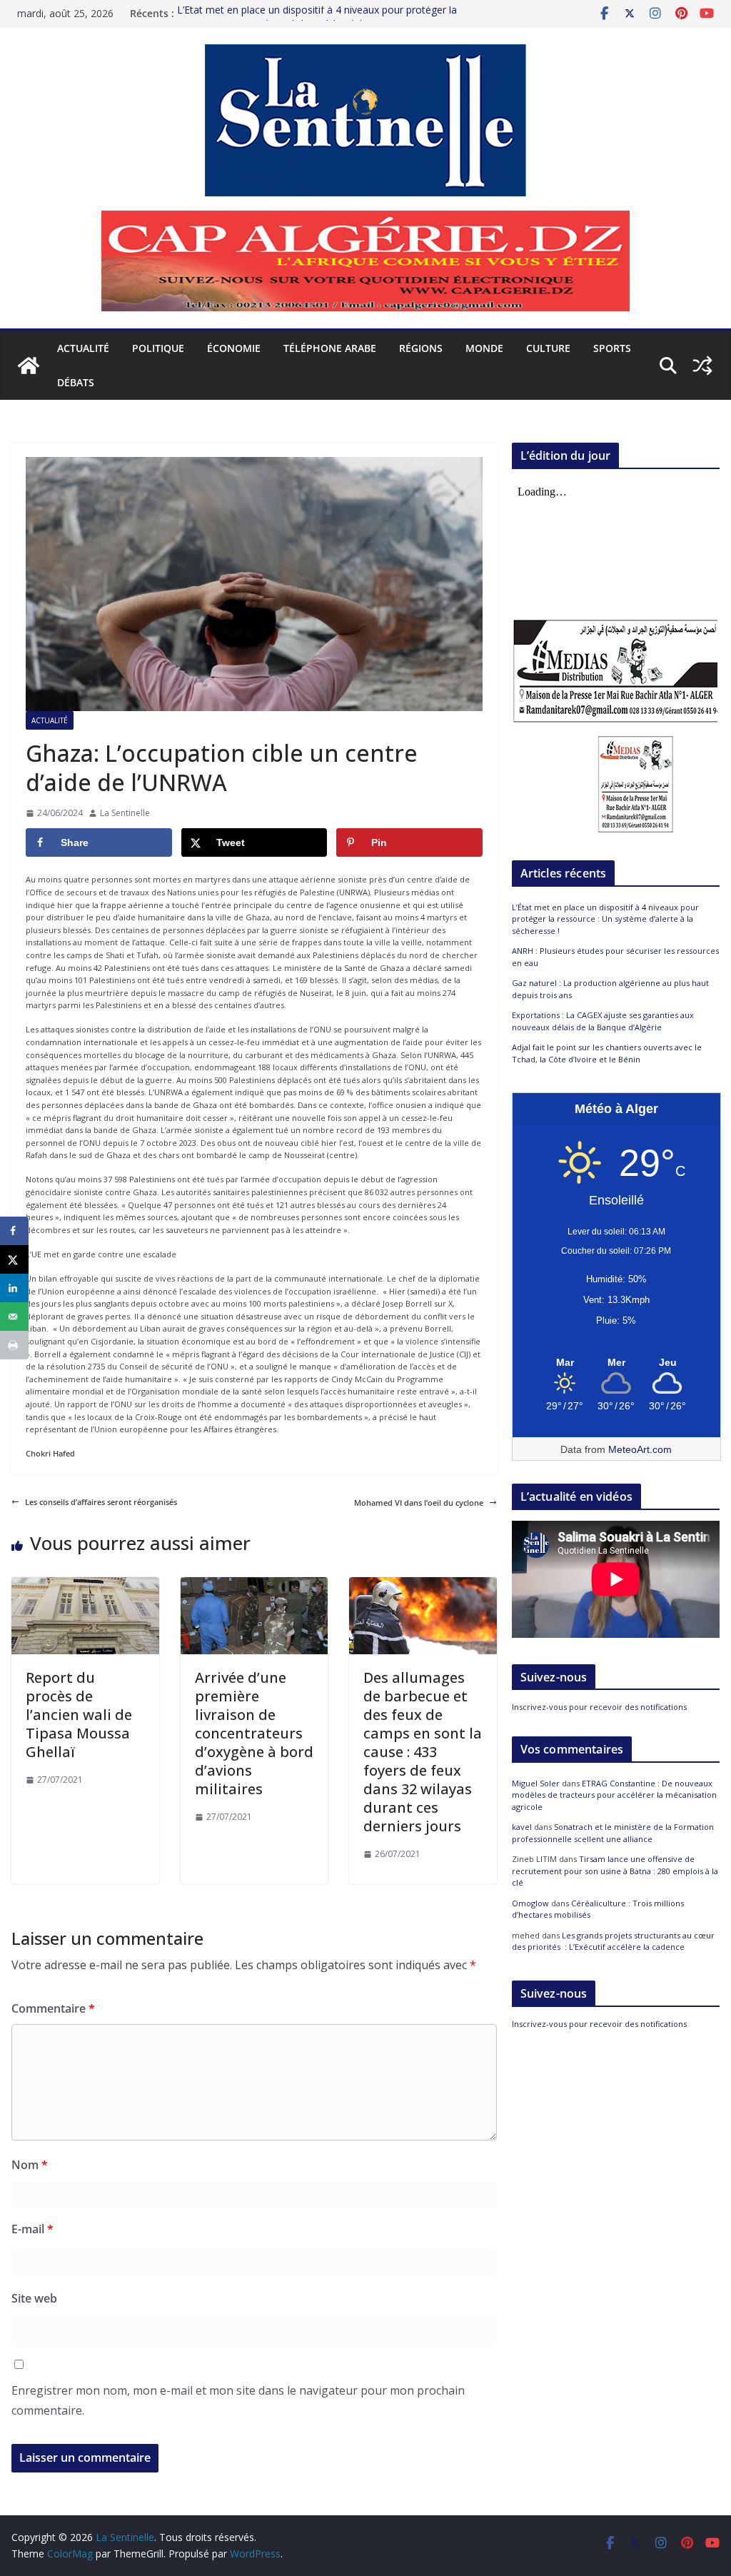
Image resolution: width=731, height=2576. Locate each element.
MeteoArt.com (640, 1449)
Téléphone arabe (330, 348)
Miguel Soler (536, 1783)
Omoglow (530, 1903)
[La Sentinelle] (29, 366)
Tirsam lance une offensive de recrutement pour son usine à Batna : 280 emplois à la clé (615, 1871)
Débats (76, 382)
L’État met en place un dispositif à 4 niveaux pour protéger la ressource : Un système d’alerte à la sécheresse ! (317, 20)
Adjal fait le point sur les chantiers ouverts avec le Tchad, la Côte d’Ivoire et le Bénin (607, 1053)
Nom (30, 2165)
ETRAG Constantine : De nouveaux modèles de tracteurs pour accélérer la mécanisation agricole (614, 1795)
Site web (34, 2298)
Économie (234, 348)
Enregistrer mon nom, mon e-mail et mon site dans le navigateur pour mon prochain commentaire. (238, 2401)
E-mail (32, 2229)
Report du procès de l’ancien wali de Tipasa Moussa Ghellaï (79, 1715)
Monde (484, 348)
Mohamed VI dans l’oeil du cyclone (419, 1503)
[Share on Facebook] (14, 1231)
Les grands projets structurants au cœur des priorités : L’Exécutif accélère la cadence (613, 1941)
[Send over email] (14, 1317)
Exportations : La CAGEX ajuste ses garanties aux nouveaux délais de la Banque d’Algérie (603, 1021)
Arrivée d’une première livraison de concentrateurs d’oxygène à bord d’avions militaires (254, 1733)
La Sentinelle (125, 813)
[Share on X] (14, 1259)
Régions (421, 348)
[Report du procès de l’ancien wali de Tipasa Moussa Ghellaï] (85, 1583)
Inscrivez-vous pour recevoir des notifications (599, 1707)
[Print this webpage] (14, 1345)
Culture (548, 348)
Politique (158, 348)
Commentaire (53, 2008)
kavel (522, 1827)
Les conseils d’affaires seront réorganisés (101, 1502)
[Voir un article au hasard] (702, 366)
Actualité (83, 348)
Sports (612, 348)
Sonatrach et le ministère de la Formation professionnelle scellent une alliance (613, 1833)
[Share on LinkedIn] (14, 1288)
